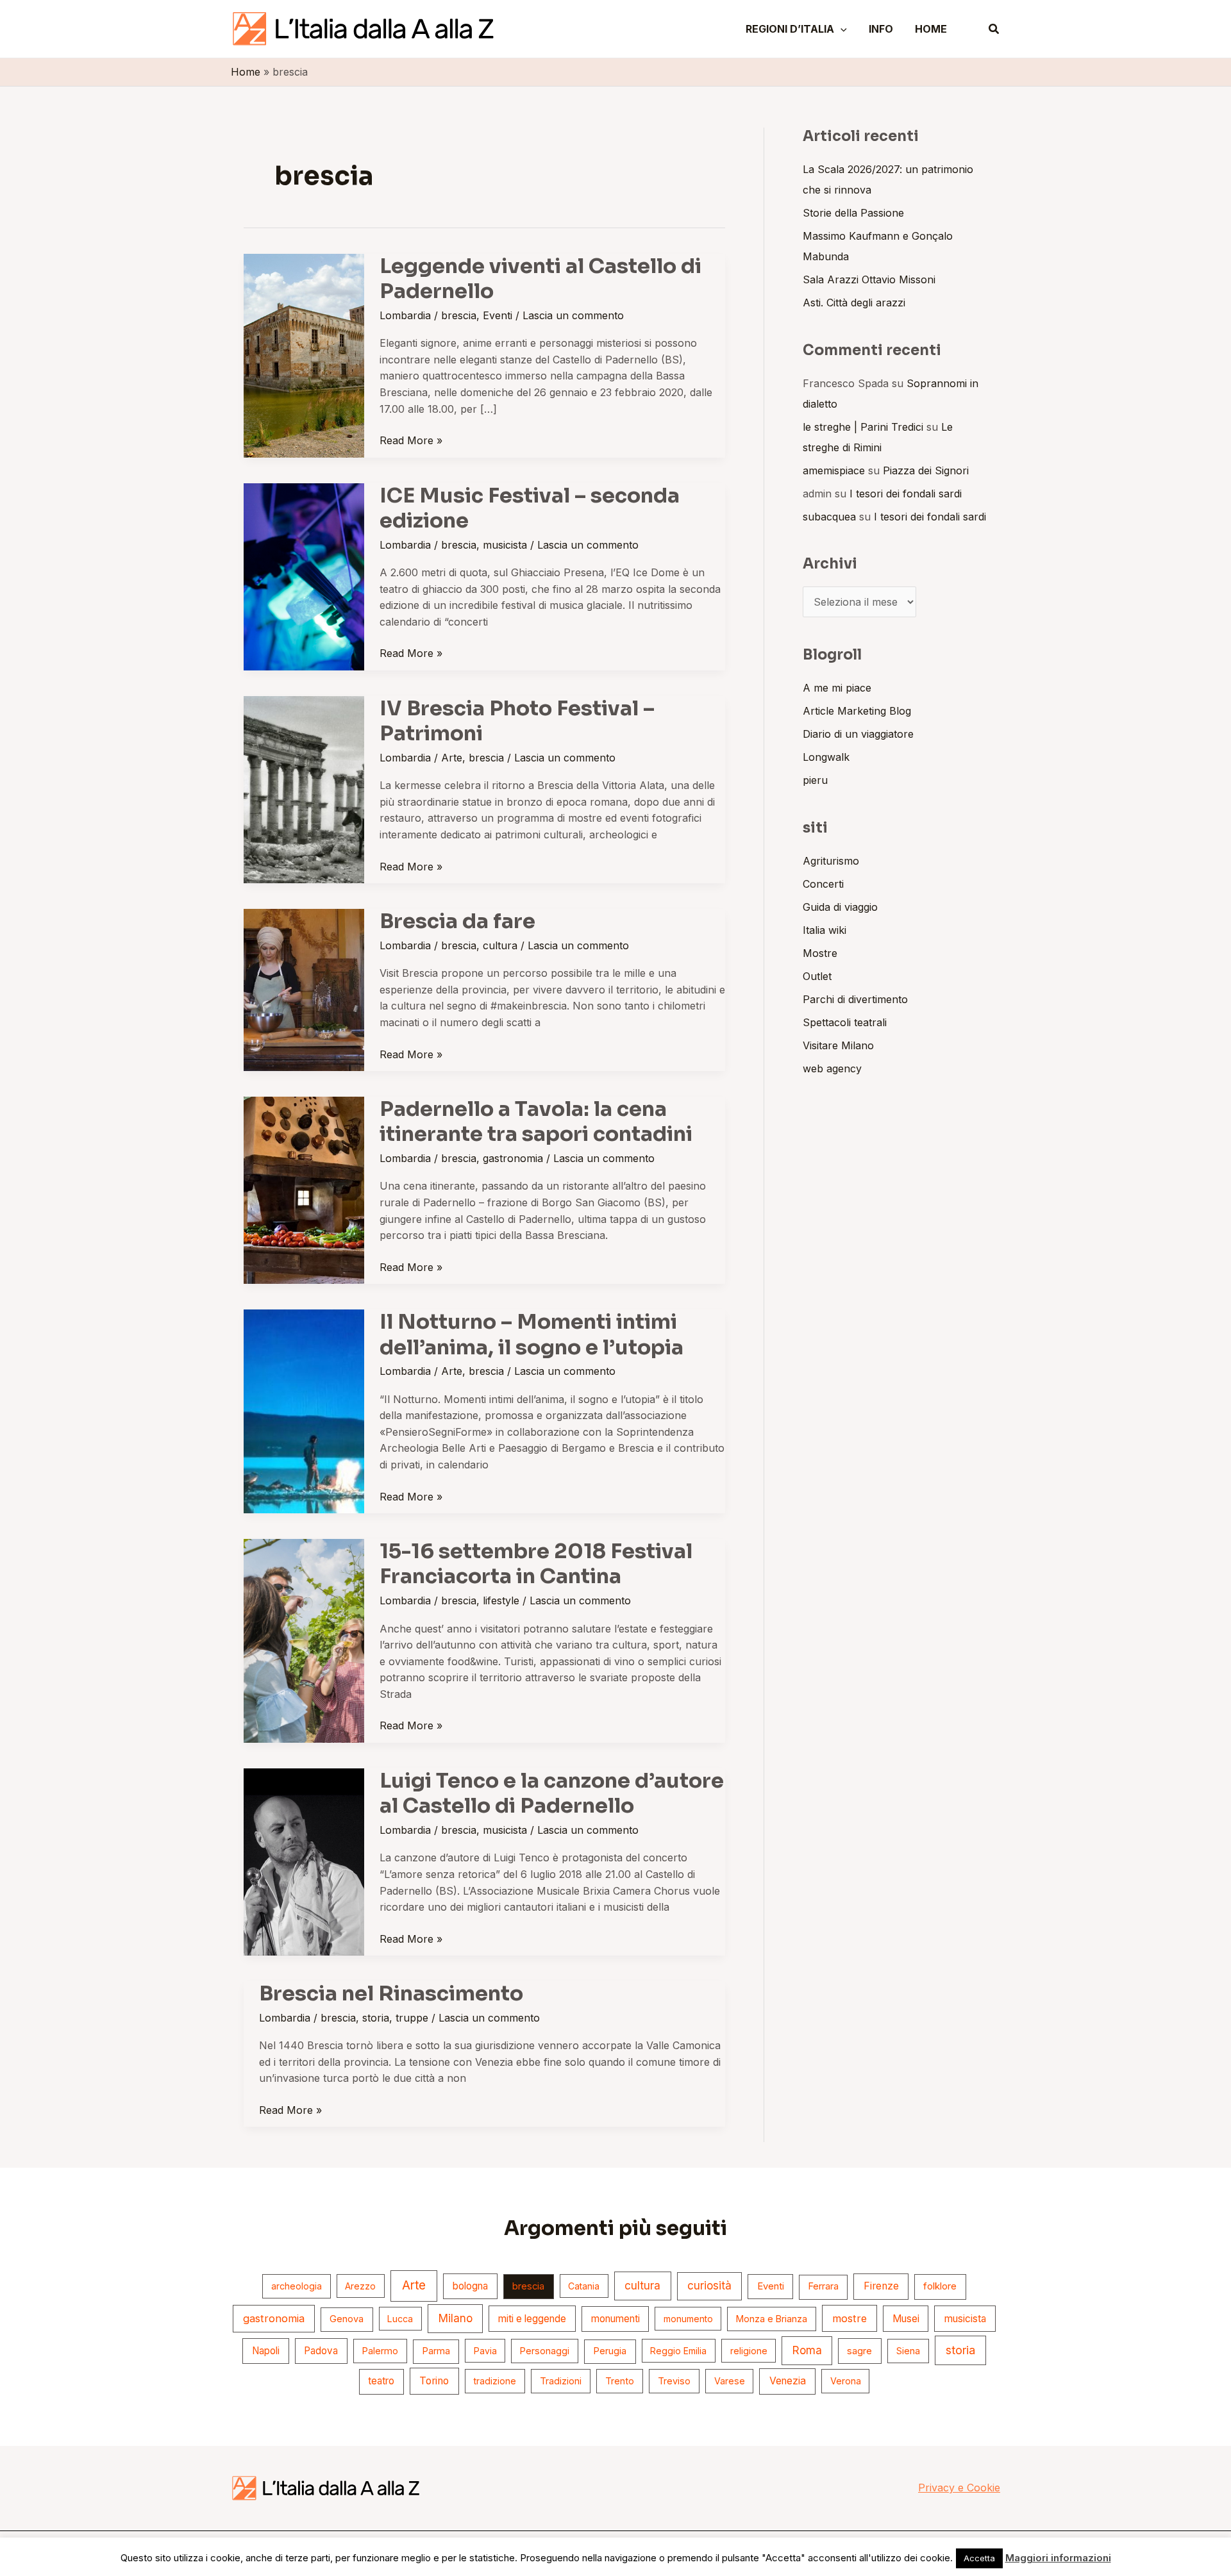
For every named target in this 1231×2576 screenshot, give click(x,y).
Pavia (485, 2351)
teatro (381, 2381)
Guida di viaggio (840, 907)
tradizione (495, 2381)
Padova (321, 2351)
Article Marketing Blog (857, 711)
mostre (850, 2318)
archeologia (297, 2286)
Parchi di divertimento (855, 999)
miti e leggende (532, 2319)
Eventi (498, 315)
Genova (347, 2319)
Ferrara (823, 2286)
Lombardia (405, 315)
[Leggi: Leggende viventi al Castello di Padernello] (304, 354)
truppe (412, 2018)
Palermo (380, 2351)
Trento (620, 2381)
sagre (859, 2351)
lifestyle (501, 1600)
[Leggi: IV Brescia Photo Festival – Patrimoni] (304, 788)
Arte (452, 758)
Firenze (881, 2286)
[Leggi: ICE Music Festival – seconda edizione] (304, 576)
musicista (505, 545)
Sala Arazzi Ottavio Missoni (869, 279)
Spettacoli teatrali (845, 1022)
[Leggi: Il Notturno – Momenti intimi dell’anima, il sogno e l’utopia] (304, 1410)
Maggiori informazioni (1058, 2558)
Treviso (674, 2381)
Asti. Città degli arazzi (854, 303)
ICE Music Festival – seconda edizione (530, 508)
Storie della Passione (853, 213)
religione (749, 2351)
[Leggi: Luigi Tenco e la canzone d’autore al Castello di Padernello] (304, 1861)
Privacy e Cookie (959, 2488)
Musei (906, 2319)
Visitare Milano (838, 1045)
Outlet (817, 976)
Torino (434, 2381)
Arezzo (360, 2286)
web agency (832, 1068)
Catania (584, 2286)
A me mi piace (837, 688)
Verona (846, 2381)
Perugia (610, 2351)
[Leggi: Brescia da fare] (304, 989)
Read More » (411, 440)
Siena (908, 2351)
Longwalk (826, 757)
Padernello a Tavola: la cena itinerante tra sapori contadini (536, 1121)
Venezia (788, 2381)
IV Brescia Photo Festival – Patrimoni (517, 721)
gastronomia (513, 1158)
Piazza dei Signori (926, 470)
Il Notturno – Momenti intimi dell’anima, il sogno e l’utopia (532, 1334)
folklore (940, 2286)
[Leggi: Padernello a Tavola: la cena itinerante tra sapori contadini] (304, 1189)
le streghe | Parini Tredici (863, 427)
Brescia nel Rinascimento (391, 1993)
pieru (815, 780)
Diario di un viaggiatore (858, 734)
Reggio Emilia (678, 2351)
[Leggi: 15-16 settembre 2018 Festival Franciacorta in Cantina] (304, 1640)
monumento (688, 2319)
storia (376, 2018)
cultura (500, 945)
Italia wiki (825, 930)
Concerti (823, 884)
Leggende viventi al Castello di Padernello (540, 278)
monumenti (615, 2319)
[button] (841, 29)
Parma (436, 2351)
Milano (456, 2318)
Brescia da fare (457, 921)
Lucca (400, 2319)
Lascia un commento (573, 315)
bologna (470, 2286)
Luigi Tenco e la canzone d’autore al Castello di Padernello (552, 1793)
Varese (730, 2381)
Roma (807, 2350)
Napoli (266, 2351)
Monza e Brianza (772, 2319)
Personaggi (545, 2351)
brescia (459, 315)
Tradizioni (561, 2381)
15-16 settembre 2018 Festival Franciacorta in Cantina (536, 1564)
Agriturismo (831, 861)
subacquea (829, 517)
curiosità (709, 2286)
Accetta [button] (979, 2558)
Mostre (820, 953)
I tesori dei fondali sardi (906, 494)
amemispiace (834, 470)
